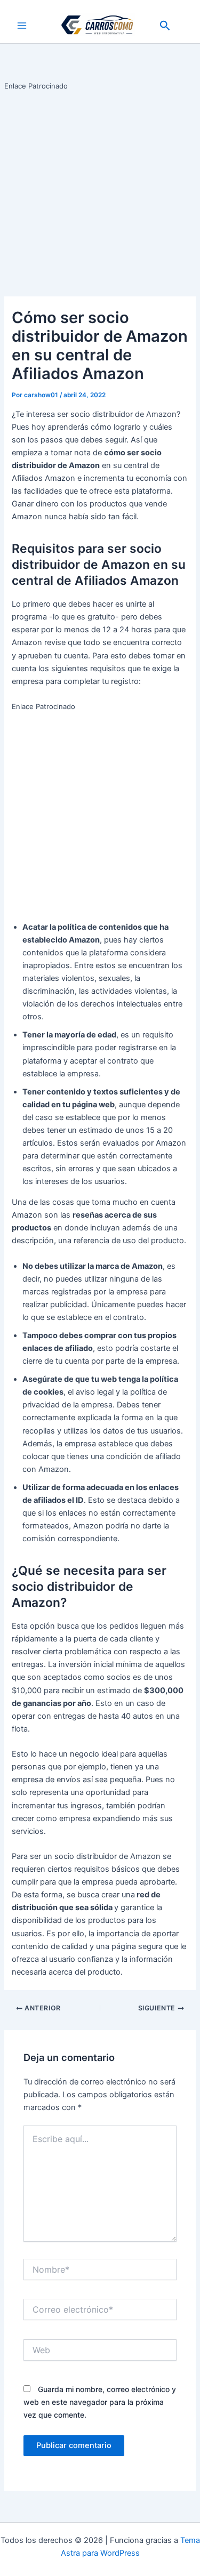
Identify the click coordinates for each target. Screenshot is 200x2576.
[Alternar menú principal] (22, 26)
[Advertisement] (100, 192)
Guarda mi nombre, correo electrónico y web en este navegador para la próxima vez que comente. (100, 2402)
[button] (165, 26)
